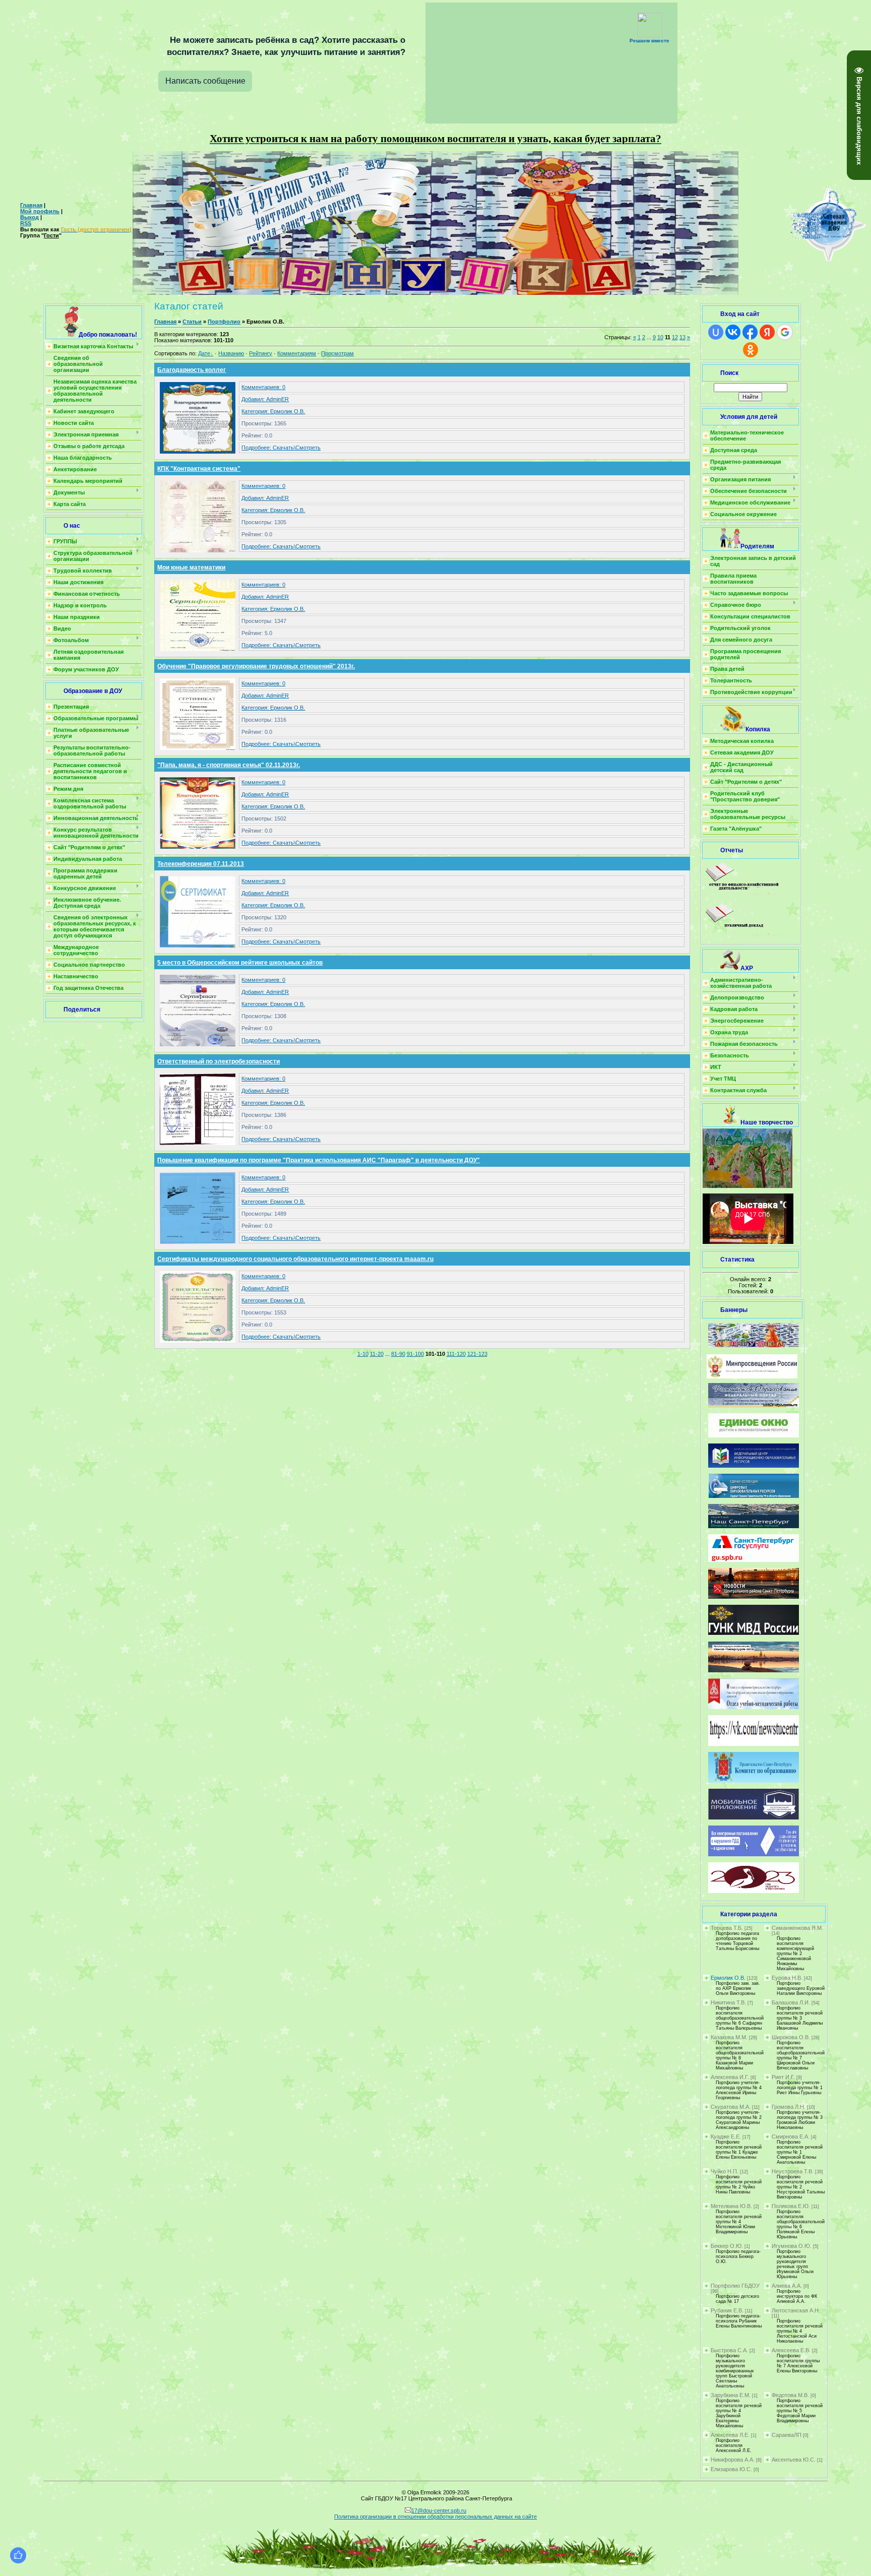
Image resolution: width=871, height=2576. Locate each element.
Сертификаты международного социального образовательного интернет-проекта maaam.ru (295, 1259)
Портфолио (224, 322)
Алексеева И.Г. (730, 2077)
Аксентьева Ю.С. (794, 2460)
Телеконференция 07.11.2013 (201, 864)
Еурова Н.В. (787, 1978)
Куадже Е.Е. (726, 2137)
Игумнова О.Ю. (792, 2246)
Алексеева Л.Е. (730, 2435)
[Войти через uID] (716, 332)
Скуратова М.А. (731, 2107)
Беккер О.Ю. (727, 2246)
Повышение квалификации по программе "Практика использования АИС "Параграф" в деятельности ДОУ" (319, 1160)
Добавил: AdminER (265, 399)
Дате (204, 353)
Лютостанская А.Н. (796, 2310)
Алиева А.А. (787, 2286)
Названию (231, 353)
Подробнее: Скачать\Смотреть (281, 448)
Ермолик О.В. (728, 1978)
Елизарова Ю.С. (731, 2469)
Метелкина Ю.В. (731, 2206)
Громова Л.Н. (789, 2107)
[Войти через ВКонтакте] (733, 332)
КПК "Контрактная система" (199, 469)
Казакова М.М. (729, 2037)
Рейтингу (261, 353)
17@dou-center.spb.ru (439, 2510)
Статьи (192, 322)
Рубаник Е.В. (727, 2310)
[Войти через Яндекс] (767, 332)
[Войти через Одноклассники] (751, 350)
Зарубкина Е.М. (731, 2395)
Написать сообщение (205, 81)
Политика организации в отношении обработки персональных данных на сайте (435, 2517)
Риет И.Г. (783, 2077)
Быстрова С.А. (729, 2350)
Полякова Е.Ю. (791, 2206)
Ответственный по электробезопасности (219, 1061)
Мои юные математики (191, 568)
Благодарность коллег (192, 370)
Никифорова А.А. (733, 2460)
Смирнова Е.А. (791, 2137)
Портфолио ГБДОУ (735, 2286)
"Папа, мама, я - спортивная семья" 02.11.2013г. (229, 765)
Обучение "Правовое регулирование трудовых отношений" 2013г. (256, 666)
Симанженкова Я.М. (797, 1928)
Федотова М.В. (790, 2395)
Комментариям (297, 353)
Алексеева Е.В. (791, 2350)
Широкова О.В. (791, 2037)
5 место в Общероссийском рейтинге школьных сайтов (240, 963)
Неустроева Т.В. (793, 2171)
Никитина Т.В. (728, 2002)
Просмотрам (337, 353)
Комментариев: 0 (263, 387)
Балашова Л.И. (791, 2002)
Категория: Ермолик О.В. (273, 411)
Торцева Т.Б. (727, 1928)
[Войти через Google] (785, 332)
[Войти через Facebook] (750, 332)
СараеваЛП (787, 2435)
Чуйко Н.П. (725, 2171)
